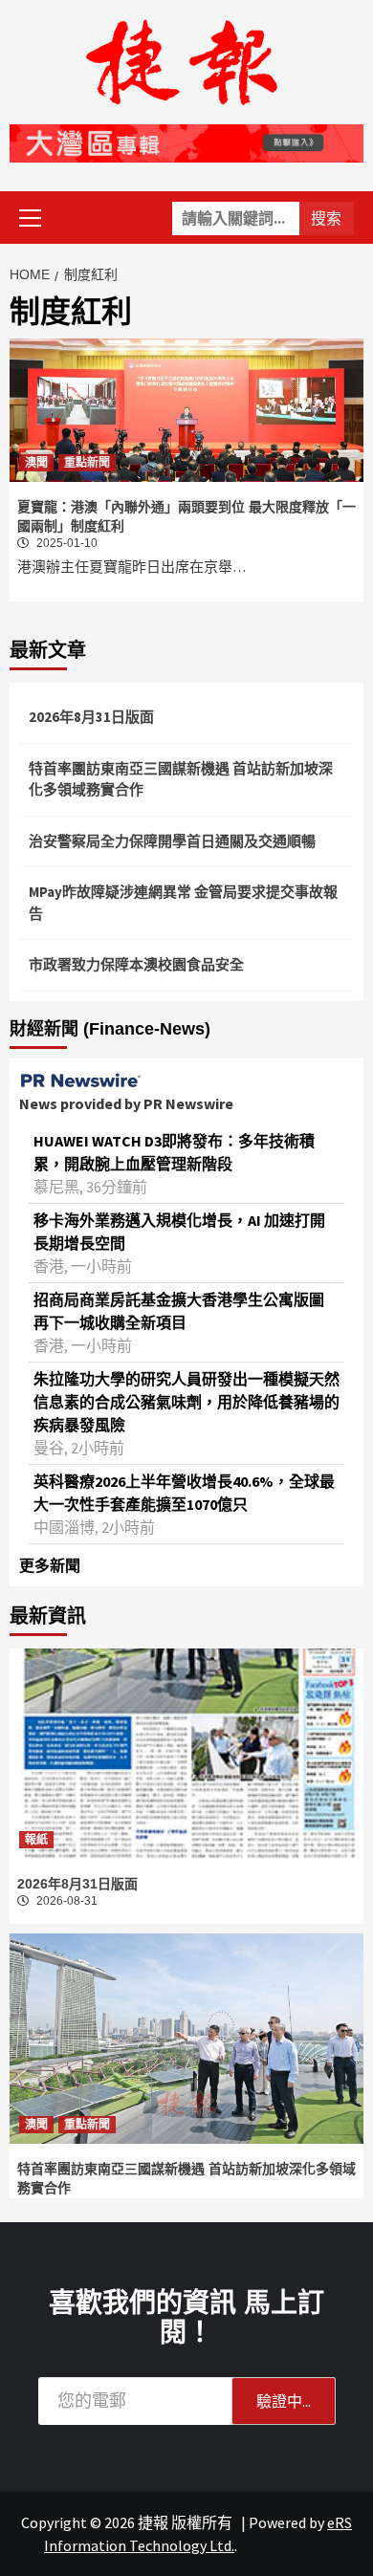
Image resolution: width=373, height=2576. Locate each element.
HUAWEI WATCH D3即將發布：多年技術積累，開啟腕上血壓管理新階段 (174, 1152)
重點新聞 (87, 463)
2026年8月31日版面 (91, 717)
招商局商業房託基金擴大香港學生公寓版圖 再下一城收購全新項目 (179, 1311)
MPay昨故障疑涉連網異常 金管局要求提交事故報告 (183, 903)
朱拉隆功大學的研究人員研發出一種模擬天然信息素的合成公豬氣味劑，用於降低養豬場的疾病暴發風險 (186, 1402)
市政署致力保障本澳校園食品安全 (136, 964)
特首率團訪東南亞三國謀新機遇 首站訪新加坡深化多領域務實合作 (181, 779)
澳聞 (36, 463)
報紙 (36, 1840)
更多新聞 (50, 1565)
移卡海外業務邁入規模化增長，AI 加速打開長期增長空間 (179, 1232)
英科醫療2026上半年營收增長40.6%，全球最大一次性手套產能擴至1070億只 (184, 1493)
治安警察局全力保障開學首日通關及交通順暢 (172, 841)
